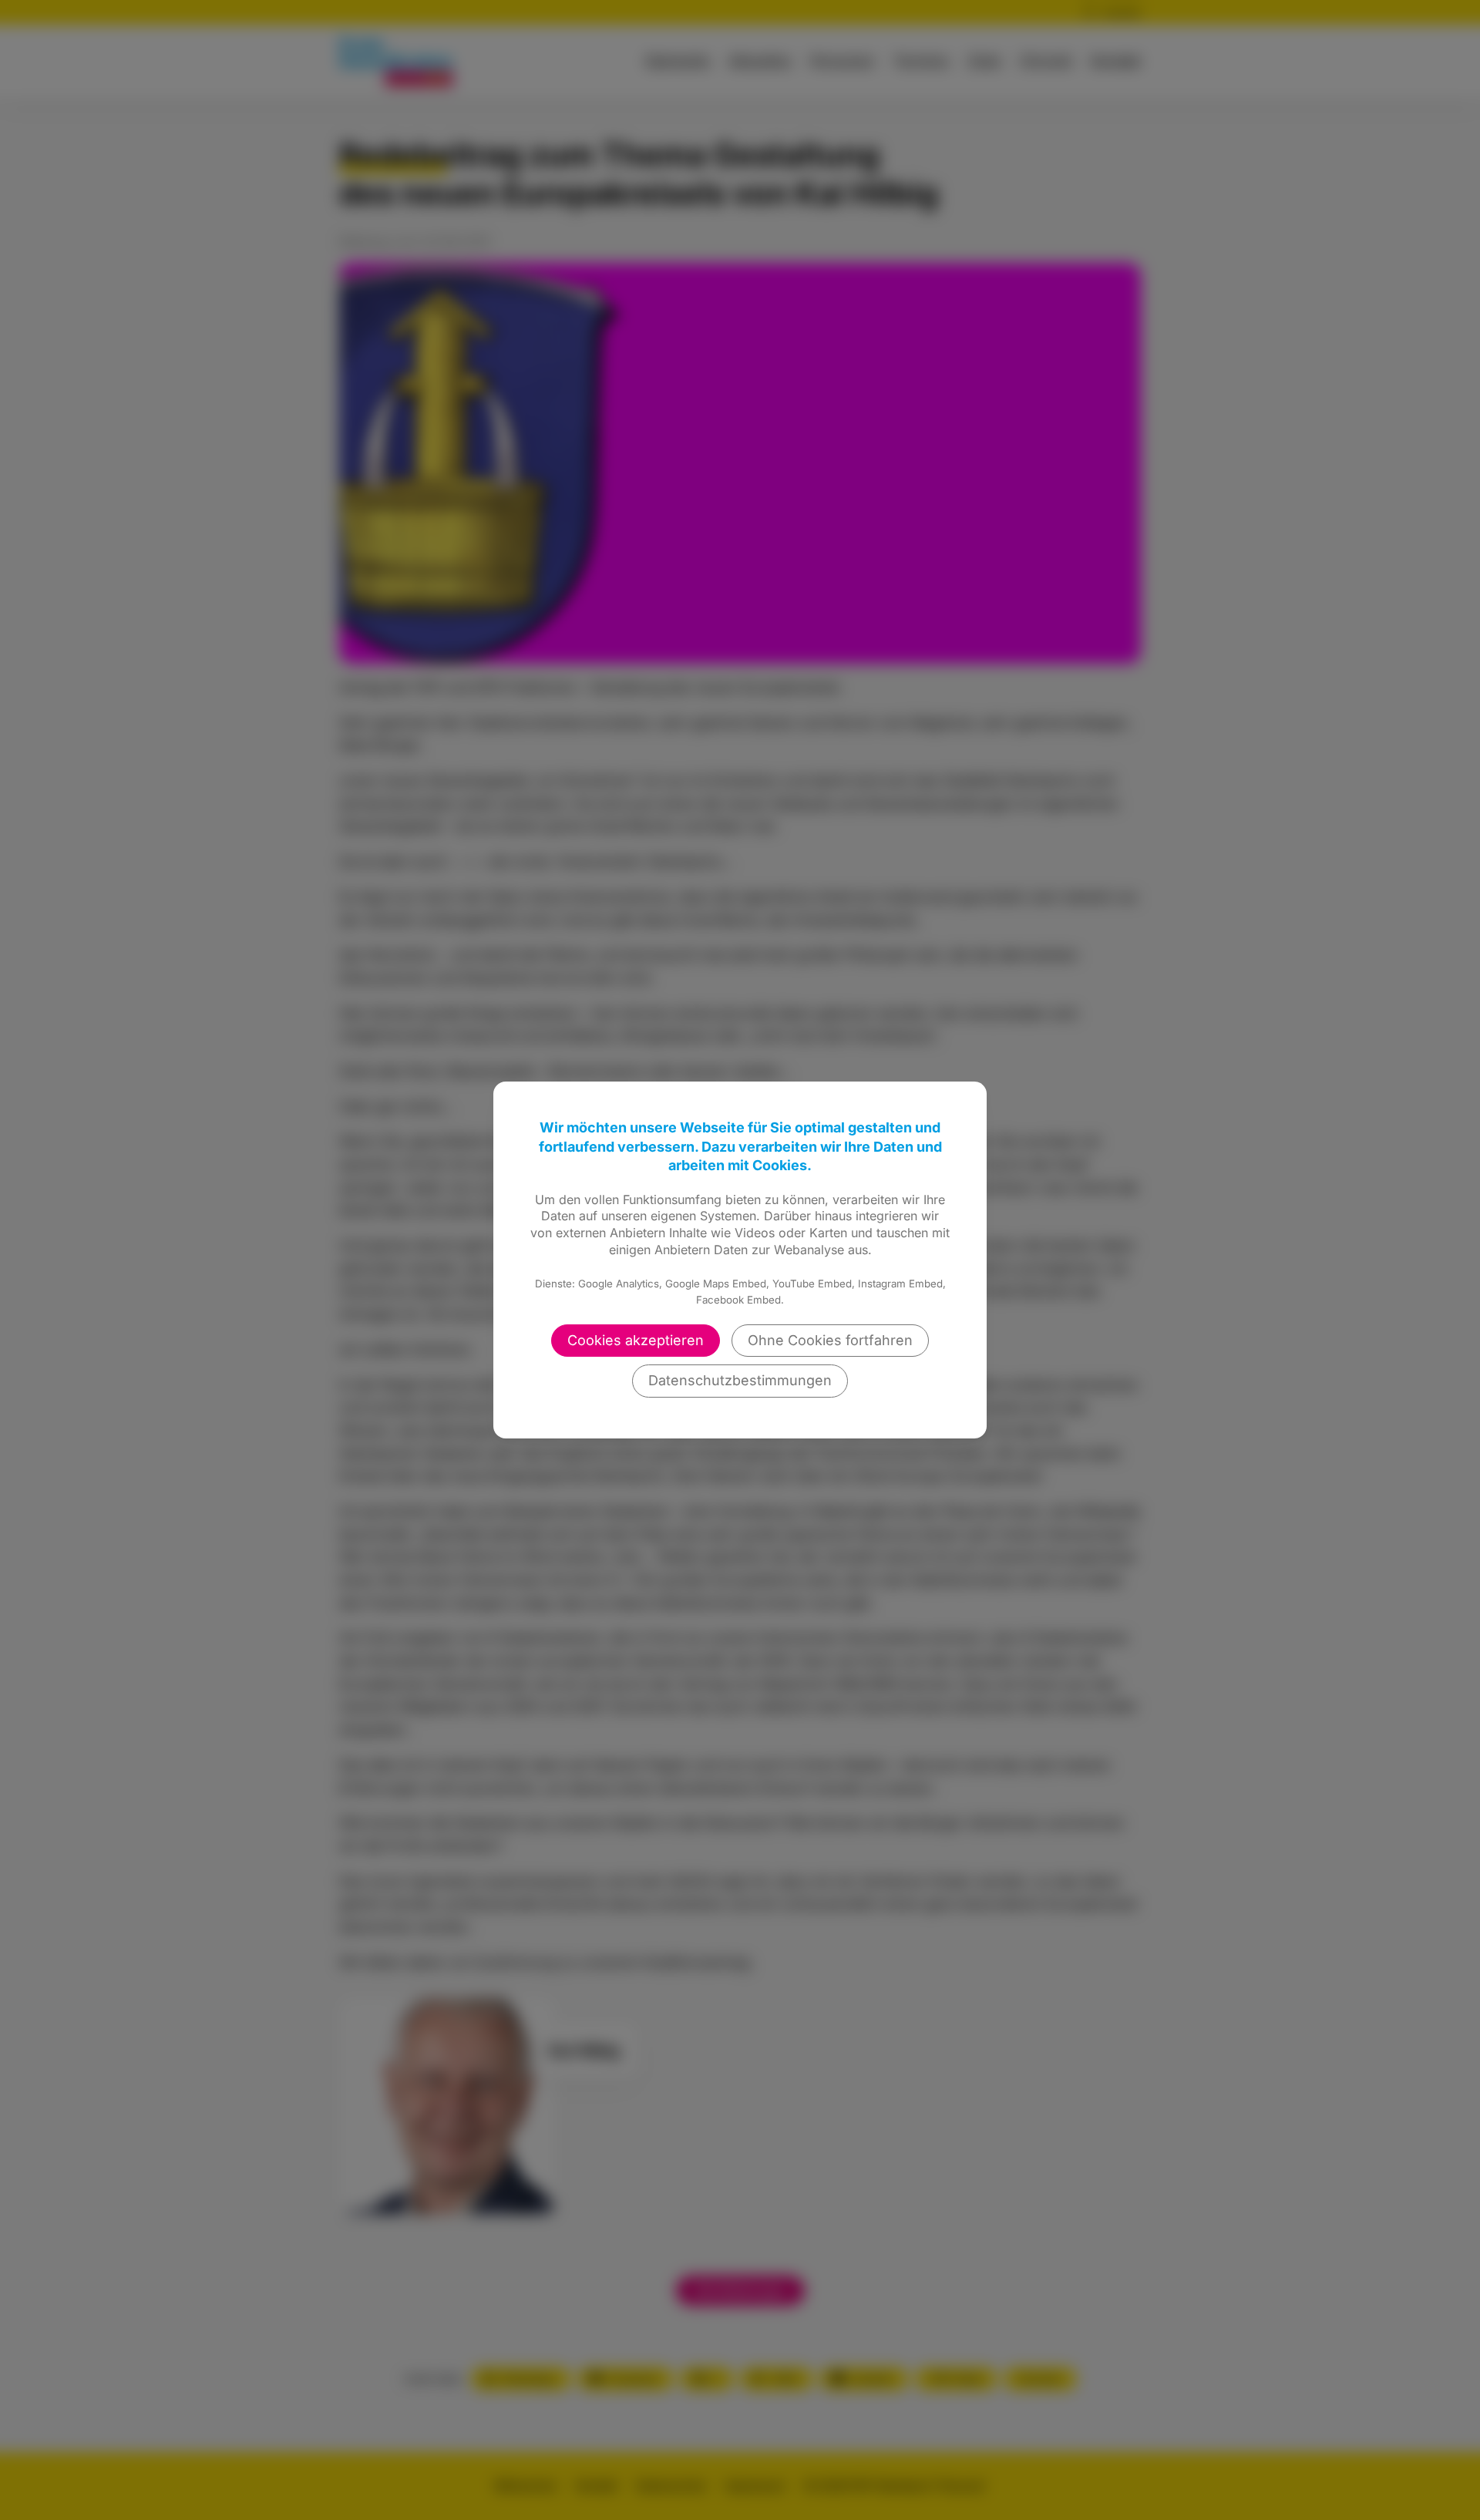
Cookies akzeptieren (636, 1340)
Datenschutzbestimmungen (740, 1380)
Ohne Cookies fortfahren (830, 1340)
